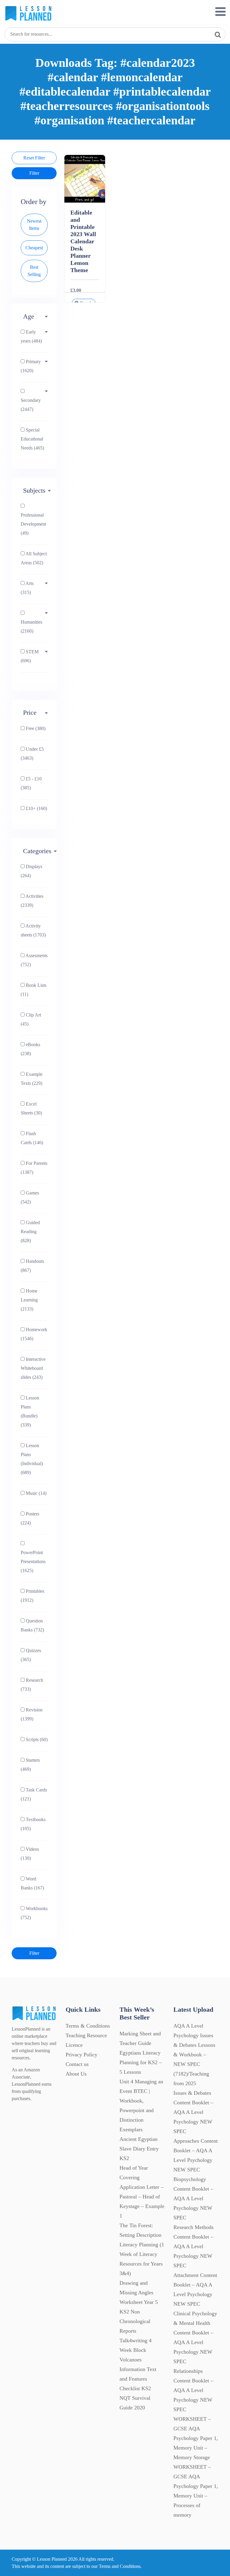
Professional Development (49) (33, 524)
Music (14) (35, 1493)
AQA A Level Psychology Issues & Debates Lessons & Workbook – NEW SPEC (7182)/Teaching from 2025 (194, 2055)
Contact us (77, 2064)
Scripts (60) (36, 1739)
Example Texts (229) (32, 1079)
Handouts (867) (32, 1266)
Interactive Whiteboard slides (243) (33, 1368)
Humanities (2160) (31, 626)
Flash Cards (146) (32, 1138)
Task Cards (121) (34, 1794)
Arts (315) (27, 588)
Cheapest (34, 248)
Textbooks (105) (33, 1824)
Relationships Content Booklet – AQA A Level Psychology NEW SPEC (193, 2390)
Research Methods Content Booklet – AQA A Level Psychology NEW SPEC (193, 2246)
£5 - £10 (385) (31, 783)
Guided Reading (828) (30, 1232)
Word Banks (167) (32, 1883)
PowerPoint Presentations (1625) (33, 1561)
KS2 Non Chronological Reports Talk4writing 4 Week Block (136, 2331)
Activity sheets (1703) (33, 930)
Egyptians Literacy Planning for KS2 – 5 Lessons (141, 2062)
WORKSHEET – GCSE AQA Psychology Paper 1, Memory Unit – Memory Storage (196, 2438)
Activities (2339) (32, 901)
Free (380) (35, 728)
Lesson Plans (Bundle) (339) (30, 1411)
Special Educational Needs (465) (32, 439)
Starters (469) (30, 1765)
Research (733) (32, 1685)
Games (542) (30, 1197)
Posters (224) (30, 1518)
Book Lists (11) (34, 990)
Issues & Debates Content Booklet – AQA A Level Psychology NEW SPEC (193, 2112)
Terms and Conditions (120, 2566)
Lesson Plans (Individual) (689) (32, 1459)
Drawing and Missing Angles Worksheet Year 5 (139, 2293)
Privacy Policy (81, 2055)
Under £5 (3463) (32, 754)
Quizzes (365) (31, 1655)
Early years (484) (31, 336)
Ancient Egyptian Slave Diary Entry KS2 (139, 2149)
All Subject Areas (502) (34, 558)
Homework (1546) (34, 1334)
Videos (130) (30, 1854)
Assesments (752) (34, 960)
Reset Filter (34, 158)
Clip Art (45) (31, 1019)
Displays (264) (31, 871)
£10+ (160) (36, 808)
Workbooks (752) (34, 1913)
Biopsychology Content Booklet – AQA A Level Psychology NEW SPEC (193, 2198)
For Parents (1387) (34, 1168)
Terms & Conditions (88, 2026)
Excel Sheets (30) (31, 1108)
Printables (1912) (32, 1596)
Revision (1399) (32, 1714)
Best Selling (34, 271)
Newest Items (34, 225)
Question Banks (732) (32, 1625)
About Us (76, 2074)
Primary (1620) (31, 366)
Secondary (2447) (31, 405)
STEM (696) (30, 656)
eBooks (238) (30, 1049)
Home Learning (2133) (29, 1300)
